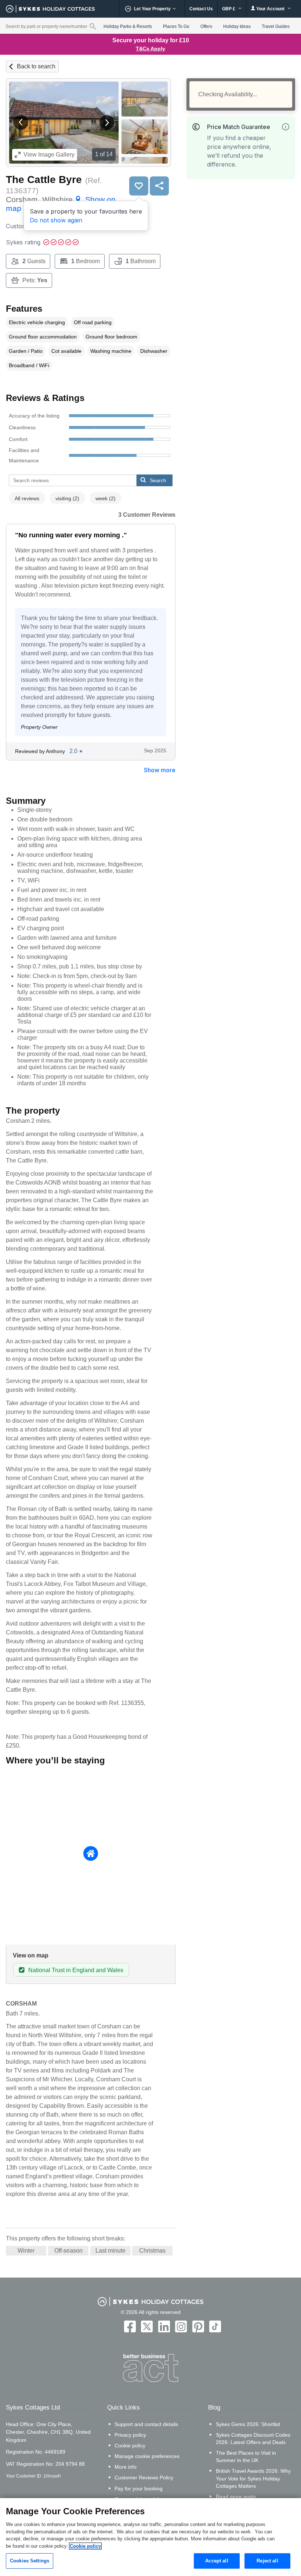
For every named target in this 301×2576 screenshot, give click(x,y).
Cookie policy (130, 2446)
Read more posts (236, 2497)
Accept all (217, 2561)
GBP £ (229, 9)
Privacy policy (130, 2435)
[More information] (286, 127)
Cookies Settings (30, 2561)
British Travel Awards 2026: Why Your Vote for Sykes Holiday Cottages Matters (253, 2478)
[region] (150, 2537)
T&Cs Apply (150, 49)
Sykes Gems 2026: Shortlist (248, 2424)
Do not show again (56, 220)
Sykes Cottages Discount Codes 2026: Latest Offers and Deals (253, 2439)
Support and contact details (146, 2424)
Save (139, 186)
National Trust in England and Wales (76, 1970)
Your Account (270, 9)
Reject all (267, 2561)
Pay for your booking (139, 2489)
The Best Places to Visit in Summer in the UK (246, 2457)
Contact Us (201, 9)
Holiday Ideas (237, 26)
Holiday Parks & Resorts (128, 26)
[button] (21, 122)
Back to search (36, 66)
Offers (206, 26)
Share (159, 186)
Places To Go (176, 26)
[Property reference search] (93, 26)
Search (158, 480)
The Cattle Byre (44, 180)
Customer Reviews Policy (144, 2478)
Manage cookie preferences (147, 2456)
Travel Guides (276, 26)
